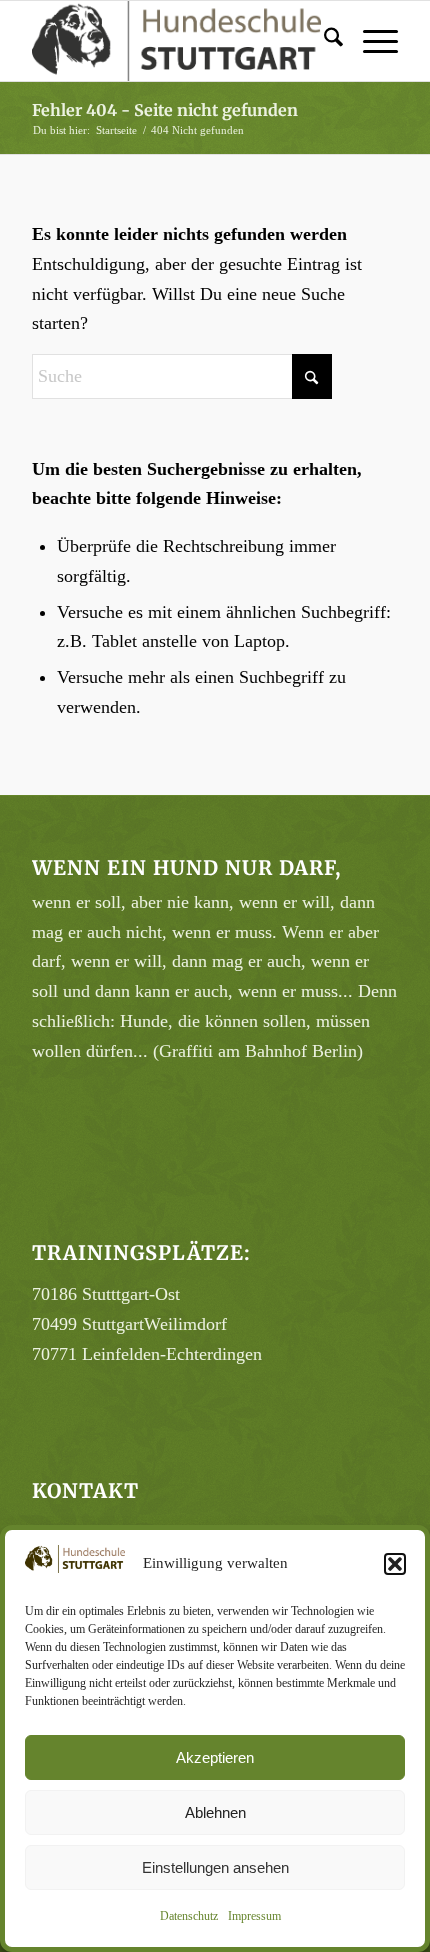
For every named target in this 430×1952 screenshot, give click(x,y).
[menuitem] (323, 41)
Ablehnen (215, 1812)
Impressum (254, 1916)
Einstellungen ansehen (215, 1867)
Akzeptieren (215, 1757)
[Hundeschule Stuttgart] (178, 41)
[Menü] (370, 41)
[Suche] (323, 41)
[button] (395, 1564)
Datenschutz (189, 1916)
